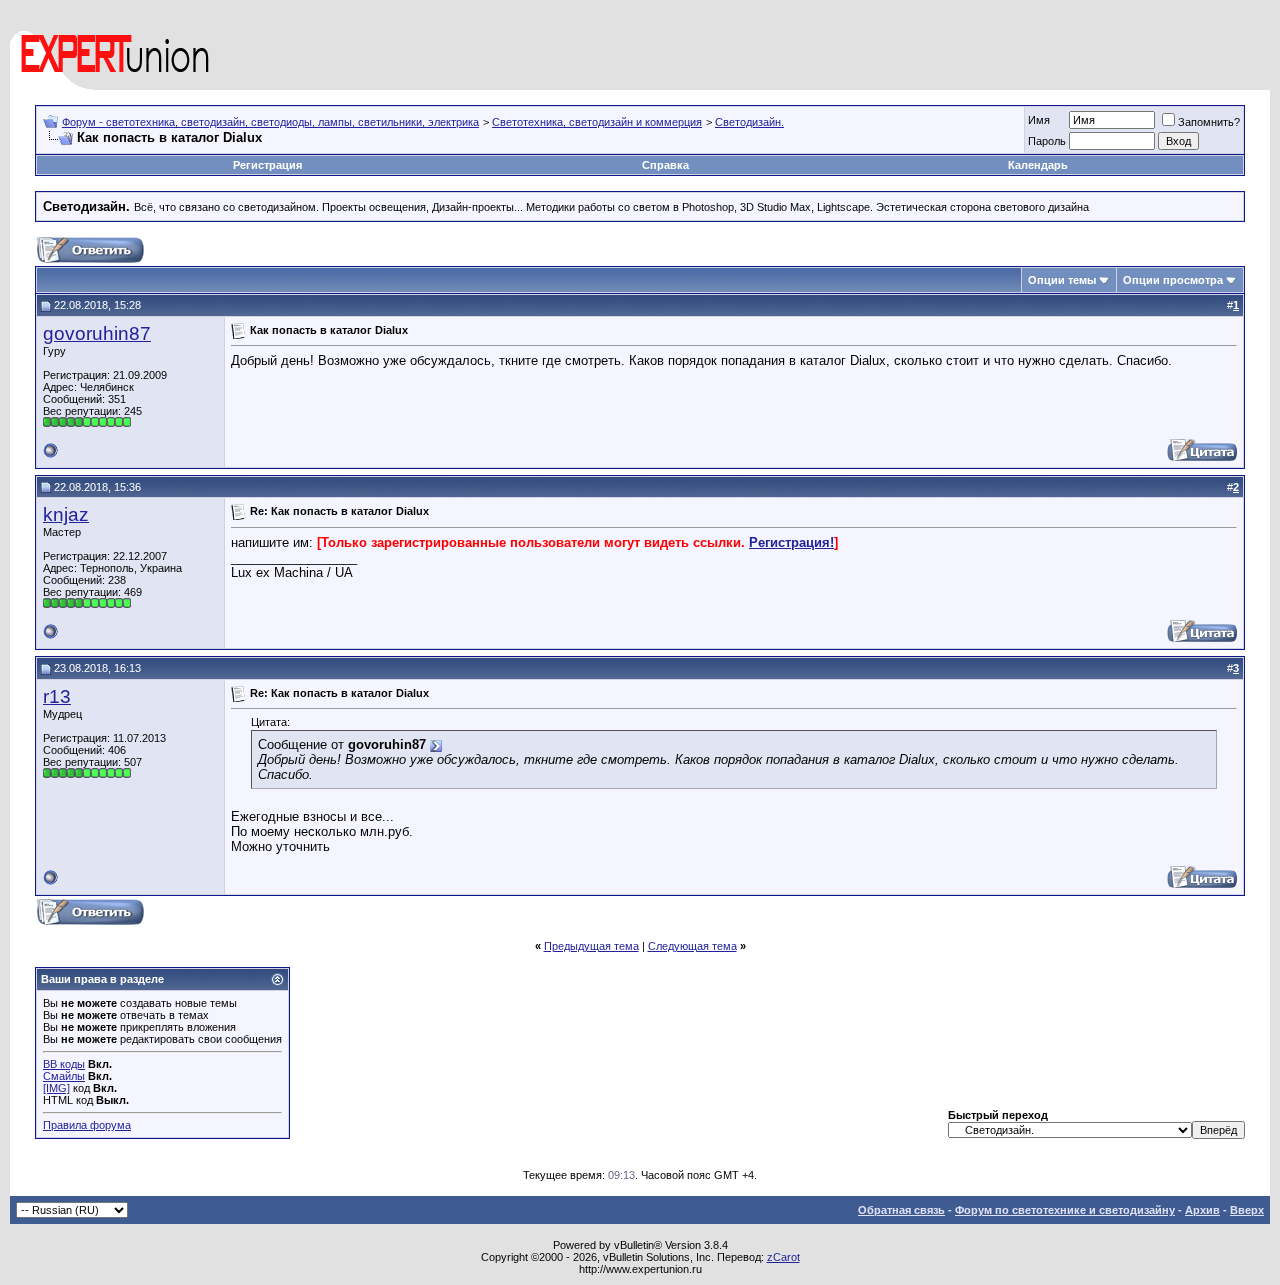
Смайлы (64, 1076)
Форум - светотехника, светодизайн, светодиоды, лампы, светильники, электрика (270, 122)
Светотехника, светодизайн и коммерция (597, 122)
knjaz (66, 514)
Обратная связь (901, 1210)
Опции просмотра (1173, 280)
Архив (1202, 1210)
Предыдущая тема (591, 946)
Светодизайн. (749, 122)
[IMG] (56, 1088)
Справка (665, 165)
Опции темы (1062, 280)
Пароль (1047, 141)
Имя (1039, 120)
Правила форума (87, 1125)
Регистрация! (791, 542)
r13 (57, 696)
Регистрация (267, 165)
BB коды (64, 1064)
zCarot (783, 1257)
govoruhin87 (97, 333)
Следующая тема (692, 946)
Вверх (1247, 1210)
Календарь (1038, 165)
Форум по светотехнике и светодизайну (1065, 1210)
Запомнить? (1209, 122)
